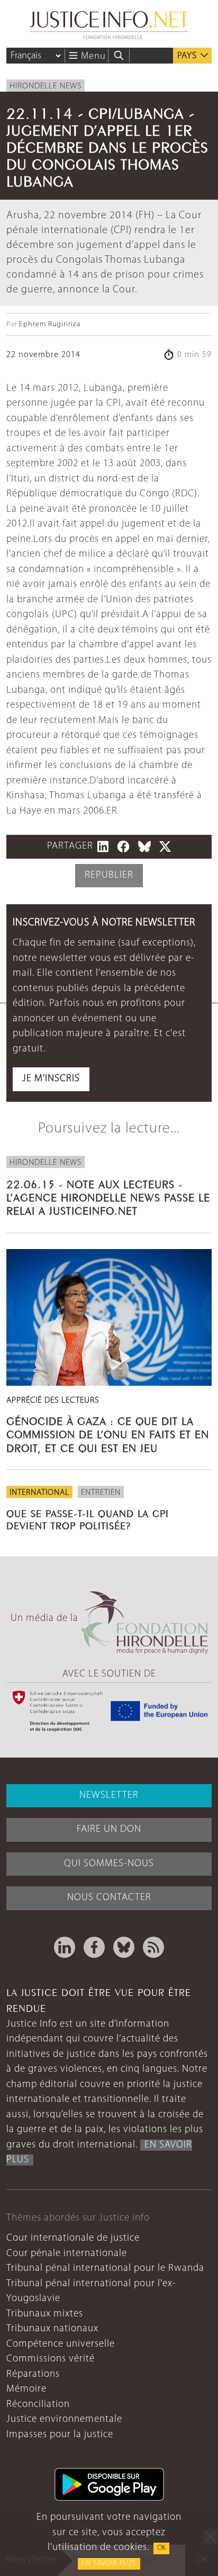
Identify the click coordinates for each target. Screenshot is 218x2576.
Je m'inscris (51, 1079)
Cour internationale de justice (73, 2238)
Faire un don (109, 1829)
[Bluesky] (124, 1947)
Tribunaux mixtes (45, 2314)
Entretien (101, 1493)
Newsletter (109, 1795)
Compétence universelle (61, 2344)
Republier (109, 875)
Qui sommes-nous (109, 1864)
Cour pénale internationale (67, 2254)
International (39, 1493)
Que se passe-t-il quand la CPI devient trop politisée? (88, 1518)
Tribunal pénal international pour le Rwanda (105, 2269)
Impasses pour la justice (60, 2435)
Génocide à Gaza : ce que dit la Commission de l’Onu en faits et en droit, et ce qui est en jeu (108, 1433)
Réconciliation (38, 2405)
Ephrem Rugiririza (50, 324)
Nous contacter (109, 1898)
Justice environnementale (64, 2419)
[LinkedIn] (65, 1947)
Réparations (33, 2374)
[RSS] (153, 1947)
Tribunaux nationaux (52, 2329)
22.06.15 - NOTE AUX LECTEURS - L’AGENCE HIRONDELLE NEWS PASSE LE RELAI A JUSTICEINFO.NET (108, 1196)
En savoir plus (109, 2564)
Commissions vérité (51, 2359)
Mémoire (26, 2389)
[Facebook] (94, 1947)
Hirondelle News (46, 86)
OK (161, 2548)
